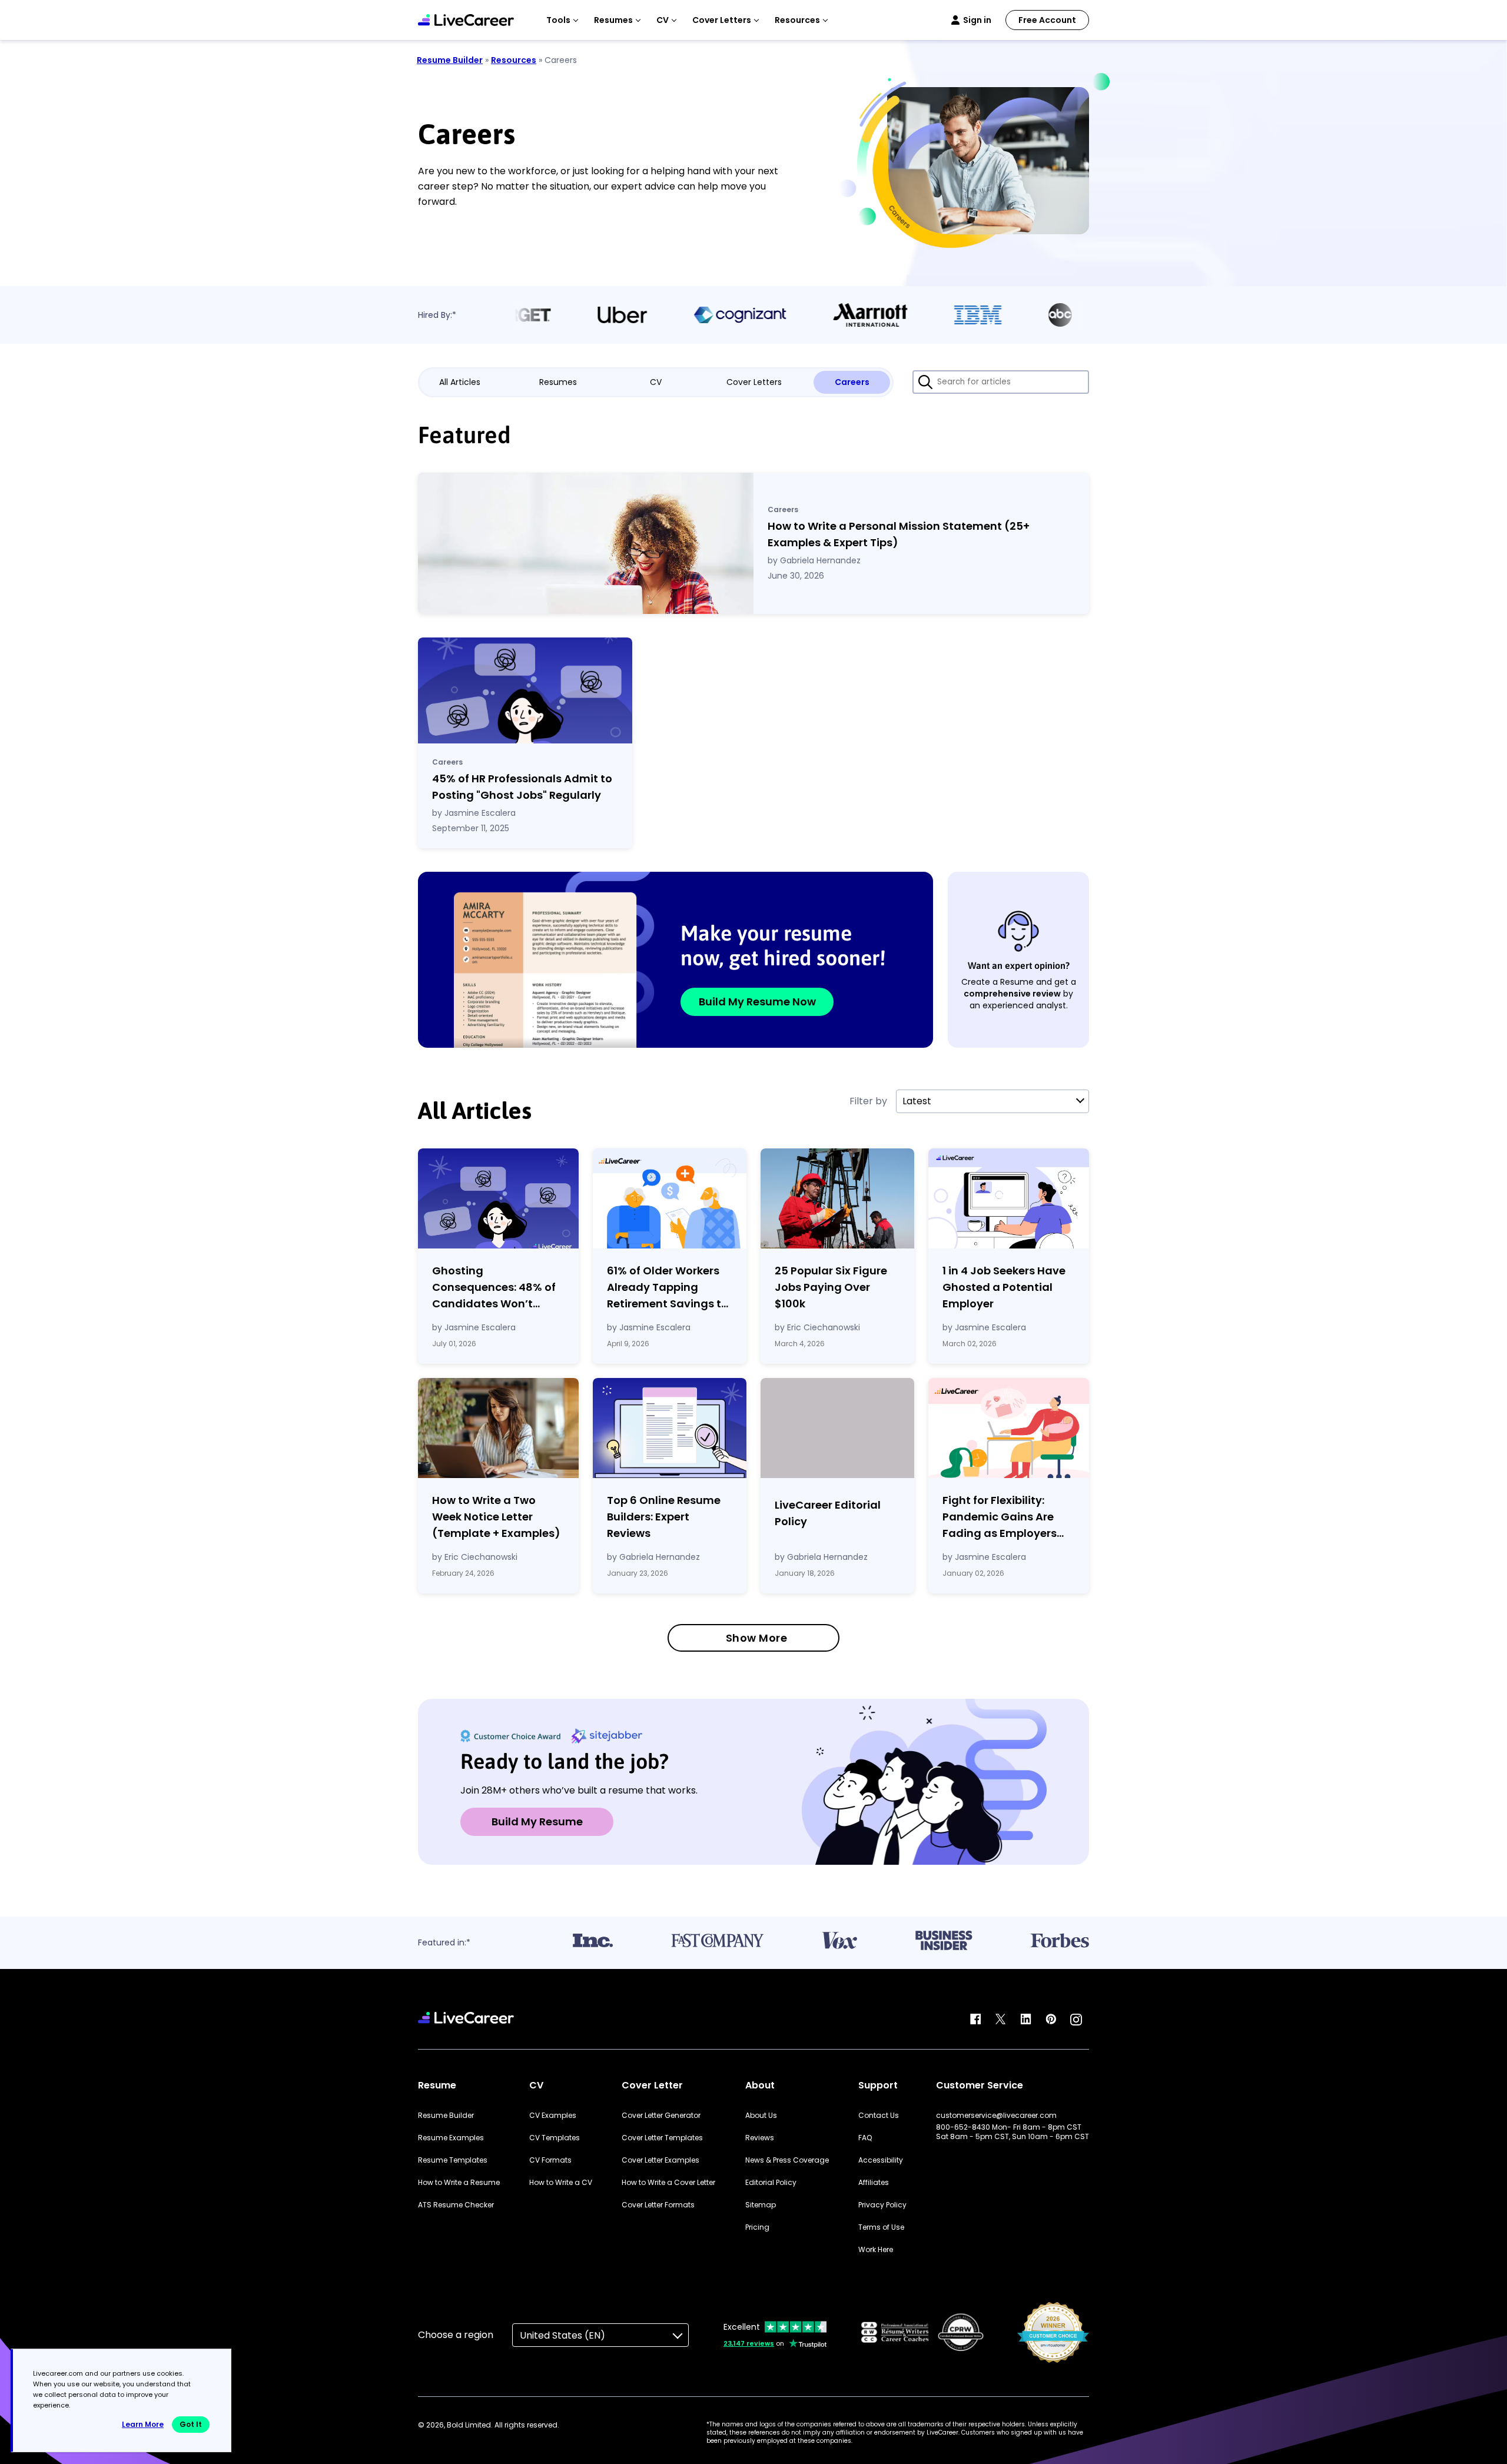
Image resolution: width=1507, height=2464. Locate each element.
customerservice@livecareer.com (996, 2116)
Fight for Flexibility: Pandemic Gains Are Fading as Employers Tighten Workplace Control (1000, 1517)
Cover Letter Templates (662, 2138)
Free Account (1047, 20)
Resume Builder (450, 60)
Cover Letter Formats (658, 2205)
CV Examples (553, 2116)
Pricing (757, 2227)
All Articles (460, 382)
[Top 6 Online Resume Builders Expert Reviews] (670, 1428)
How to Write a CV (561, 2183)
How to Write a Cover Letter (668, 2183)
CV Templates (555, 2138)
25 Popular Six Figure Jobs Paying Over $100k (831, 1287)
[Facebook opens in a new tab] (975, 2020)
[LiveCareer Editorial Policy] (837, 1430)
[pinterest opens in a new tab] (1051, 2020)
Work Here (876, 2250)
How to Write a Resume (459, 2183)
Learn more (143, 2424)
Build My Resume (537, 1822)
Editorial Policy (771, 2183)
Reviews (760, 2138)
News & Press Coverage (787, 2160)
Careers (852, 382)
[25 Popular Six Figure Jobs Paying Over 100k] (837, 1198)
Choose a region (456, 2335)
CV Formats (550, 2160)
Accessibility (881, 2160)
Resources (514, 60)
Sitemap (761, 2205)
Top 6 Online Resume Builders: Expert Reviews (664, 1517)
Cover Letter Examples (660, 2160)
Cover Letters (754, 382)
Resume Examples (451, 2138)
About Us (761, 2116)
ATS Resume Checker (456, 2205)
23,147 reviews (749, 2343)
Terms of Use (881, 2227)
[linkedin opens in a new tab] (1026, 2020)
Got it (191, 2424)
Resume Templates (453, 2160)
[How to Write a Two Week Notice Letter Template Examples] (498, 1428)
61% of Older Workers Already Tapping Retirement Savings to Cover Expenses (668, 1288)
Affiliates (874, 2183)
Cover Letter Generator (661, 2116)
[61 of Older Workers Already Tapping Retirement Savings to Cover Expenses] (670, 1198)
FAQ (865, 2138)
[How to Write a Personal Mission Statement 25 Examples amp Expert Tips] (586, 543)
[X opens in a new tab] (1001, 2020)
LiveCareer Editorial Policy (828, 1513)
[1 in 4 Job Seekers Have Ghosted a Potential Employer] (1009, 1198)
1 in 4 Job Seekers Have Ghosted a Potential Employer (1004, 1287)
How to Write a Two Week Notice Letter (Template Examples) (496, 1517)
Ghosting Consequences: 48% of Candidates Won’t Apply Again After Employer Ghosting (494, 1288)
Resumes (558, 382)
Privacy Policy (882, 2205)
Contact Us (879, 2116)
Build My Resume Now (757, 1002)
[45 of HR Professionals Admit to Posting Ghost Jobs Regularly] (525, 690)
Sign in (977, 20)
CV (656, 382)
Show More (757, 1638)
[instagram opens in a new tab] (1076, 2020)
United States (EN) (562, 2335)
